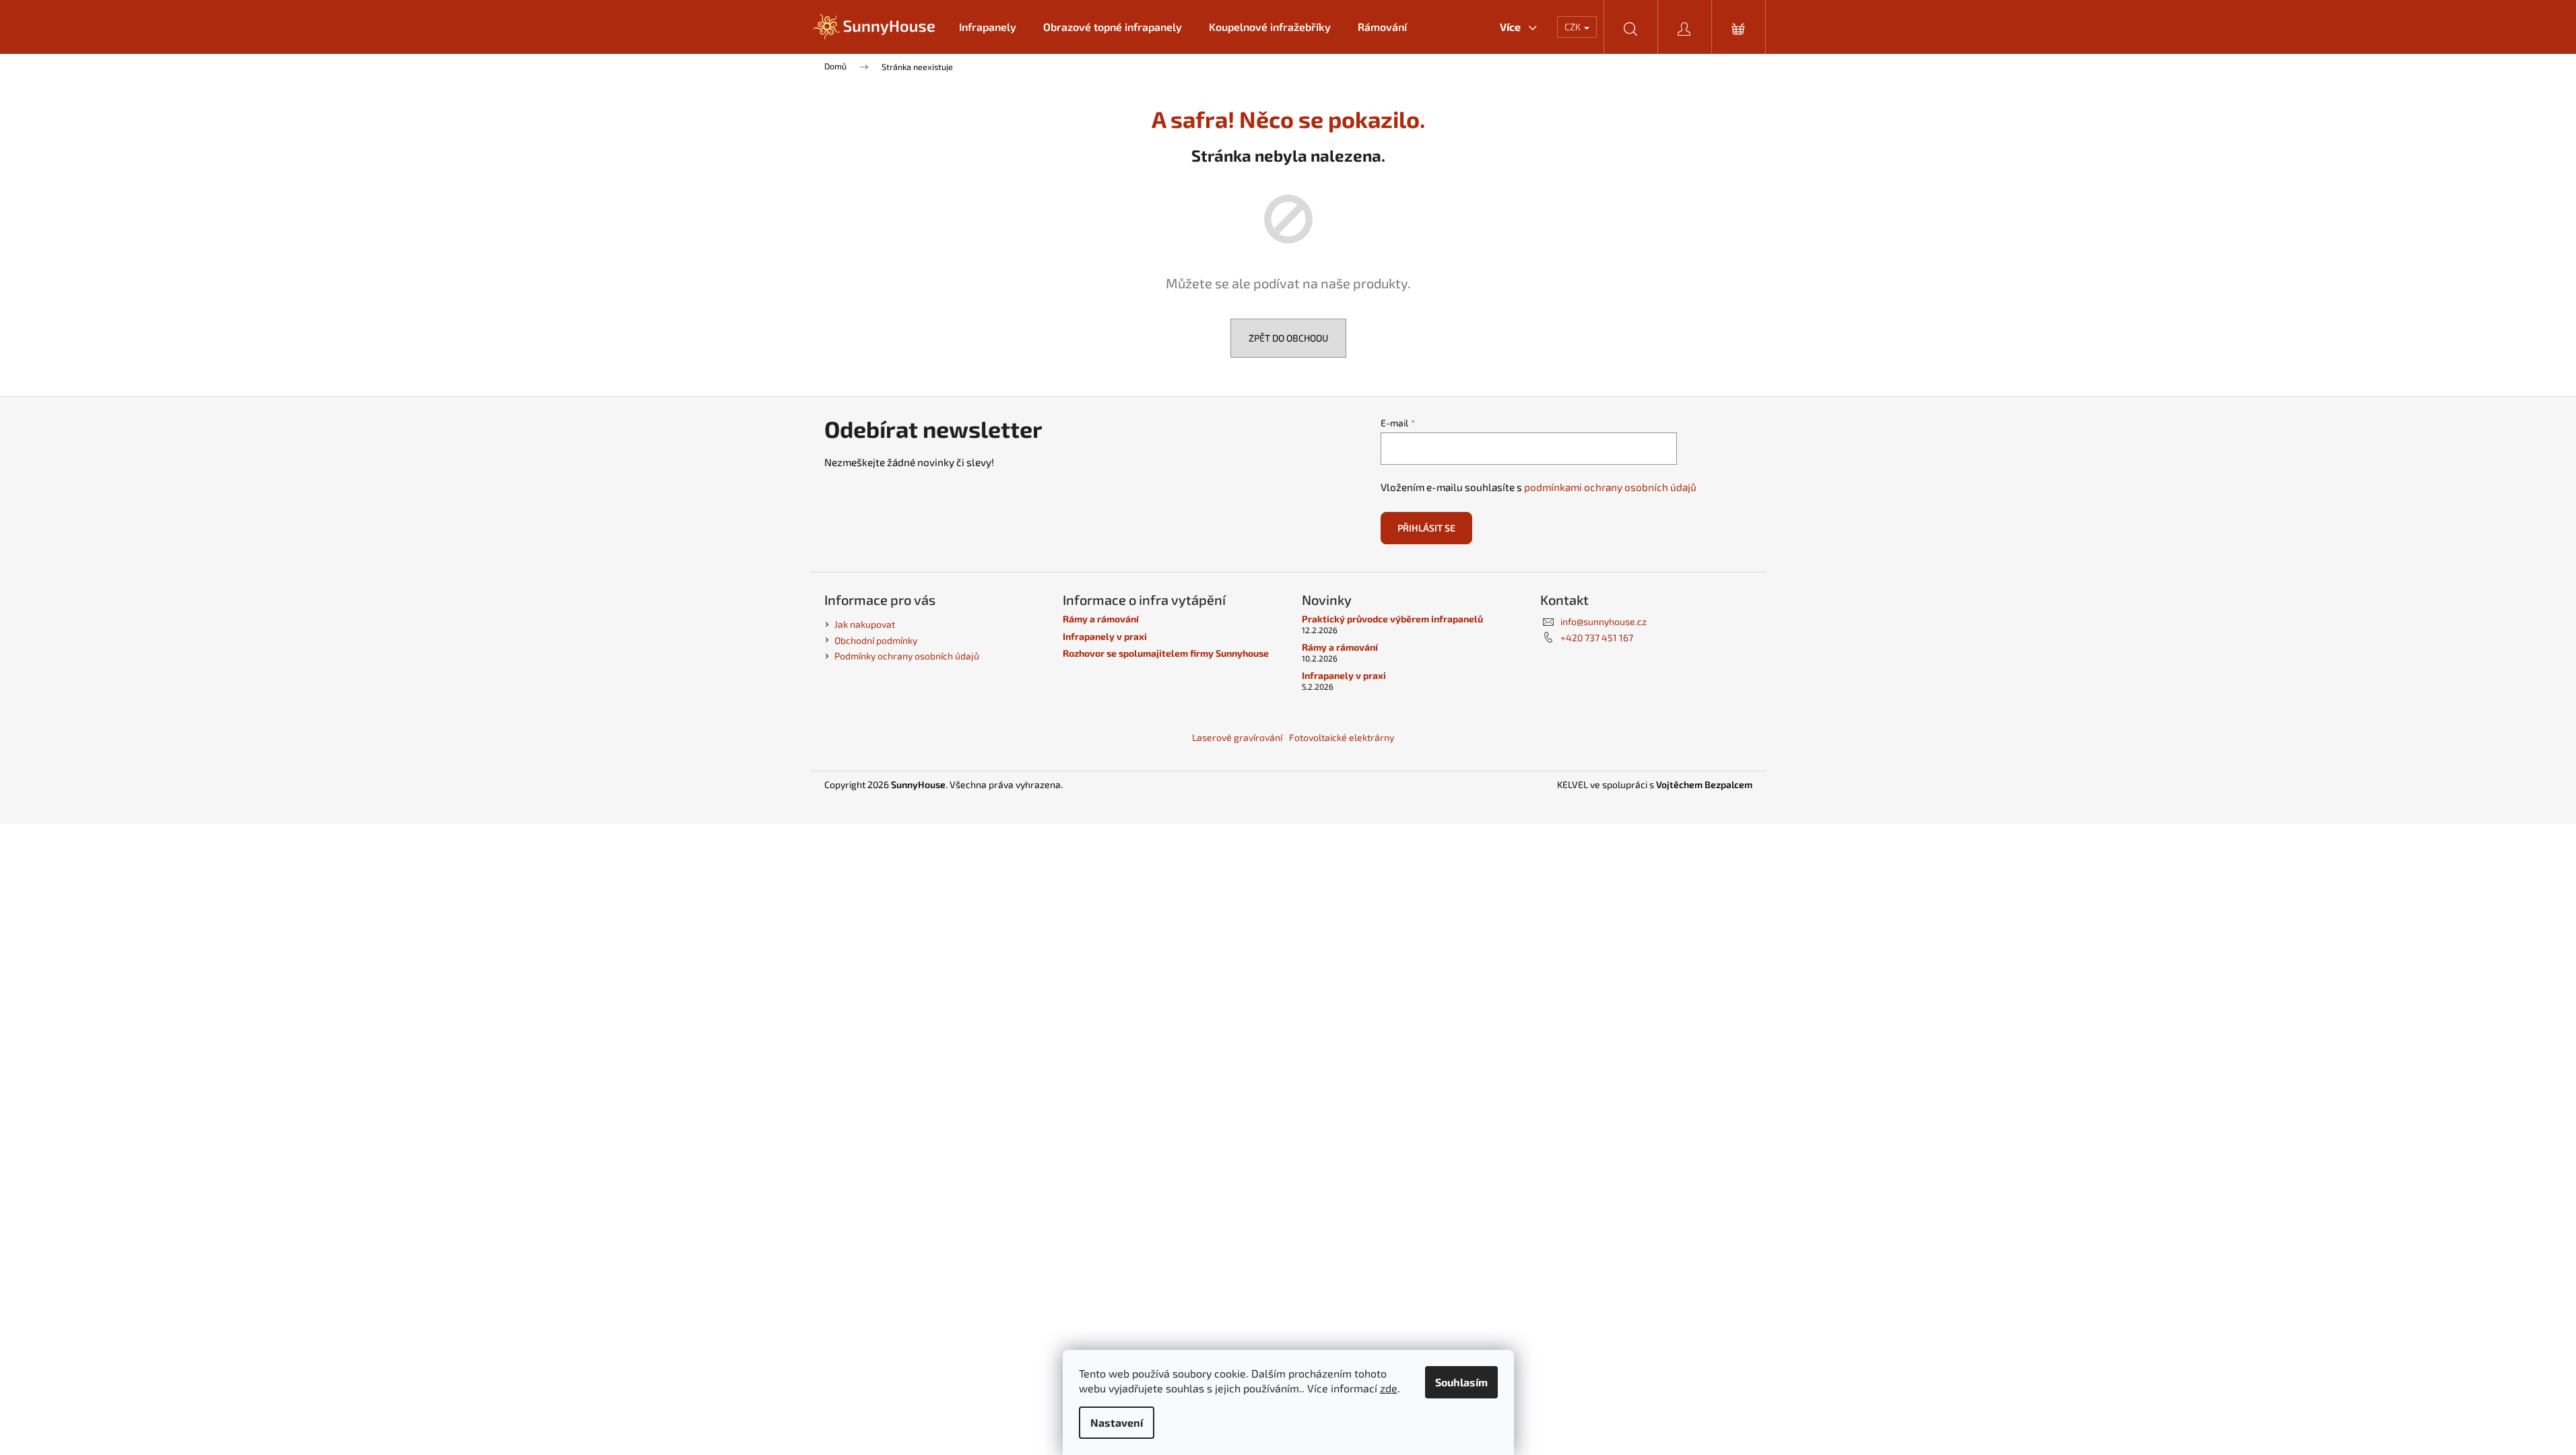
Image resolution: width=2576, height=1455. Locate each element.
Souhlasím (1461, 1382)
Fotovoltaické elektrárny (1342, 737)
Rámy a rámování (1101, 619)
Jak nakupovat (865, 624)
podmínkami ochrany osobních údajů (1610, 487)
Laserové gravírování (1237, 737)
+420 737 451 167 (1597, 638)
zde (1389, 1388)
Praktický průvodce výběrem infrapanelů (1392, 619)
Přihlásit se (1426, 528)
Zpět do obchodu (1288, 338)
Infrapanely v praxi (1105, 636)
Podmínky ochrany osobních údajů (907, 656)
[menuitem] (988, 27)
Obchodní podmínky (876, 640)
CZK (1574, 27)
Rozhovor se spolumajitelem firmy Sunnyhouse (1166, 653)
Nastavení (1117, 1422)
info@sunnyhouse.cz (1604, 621)
